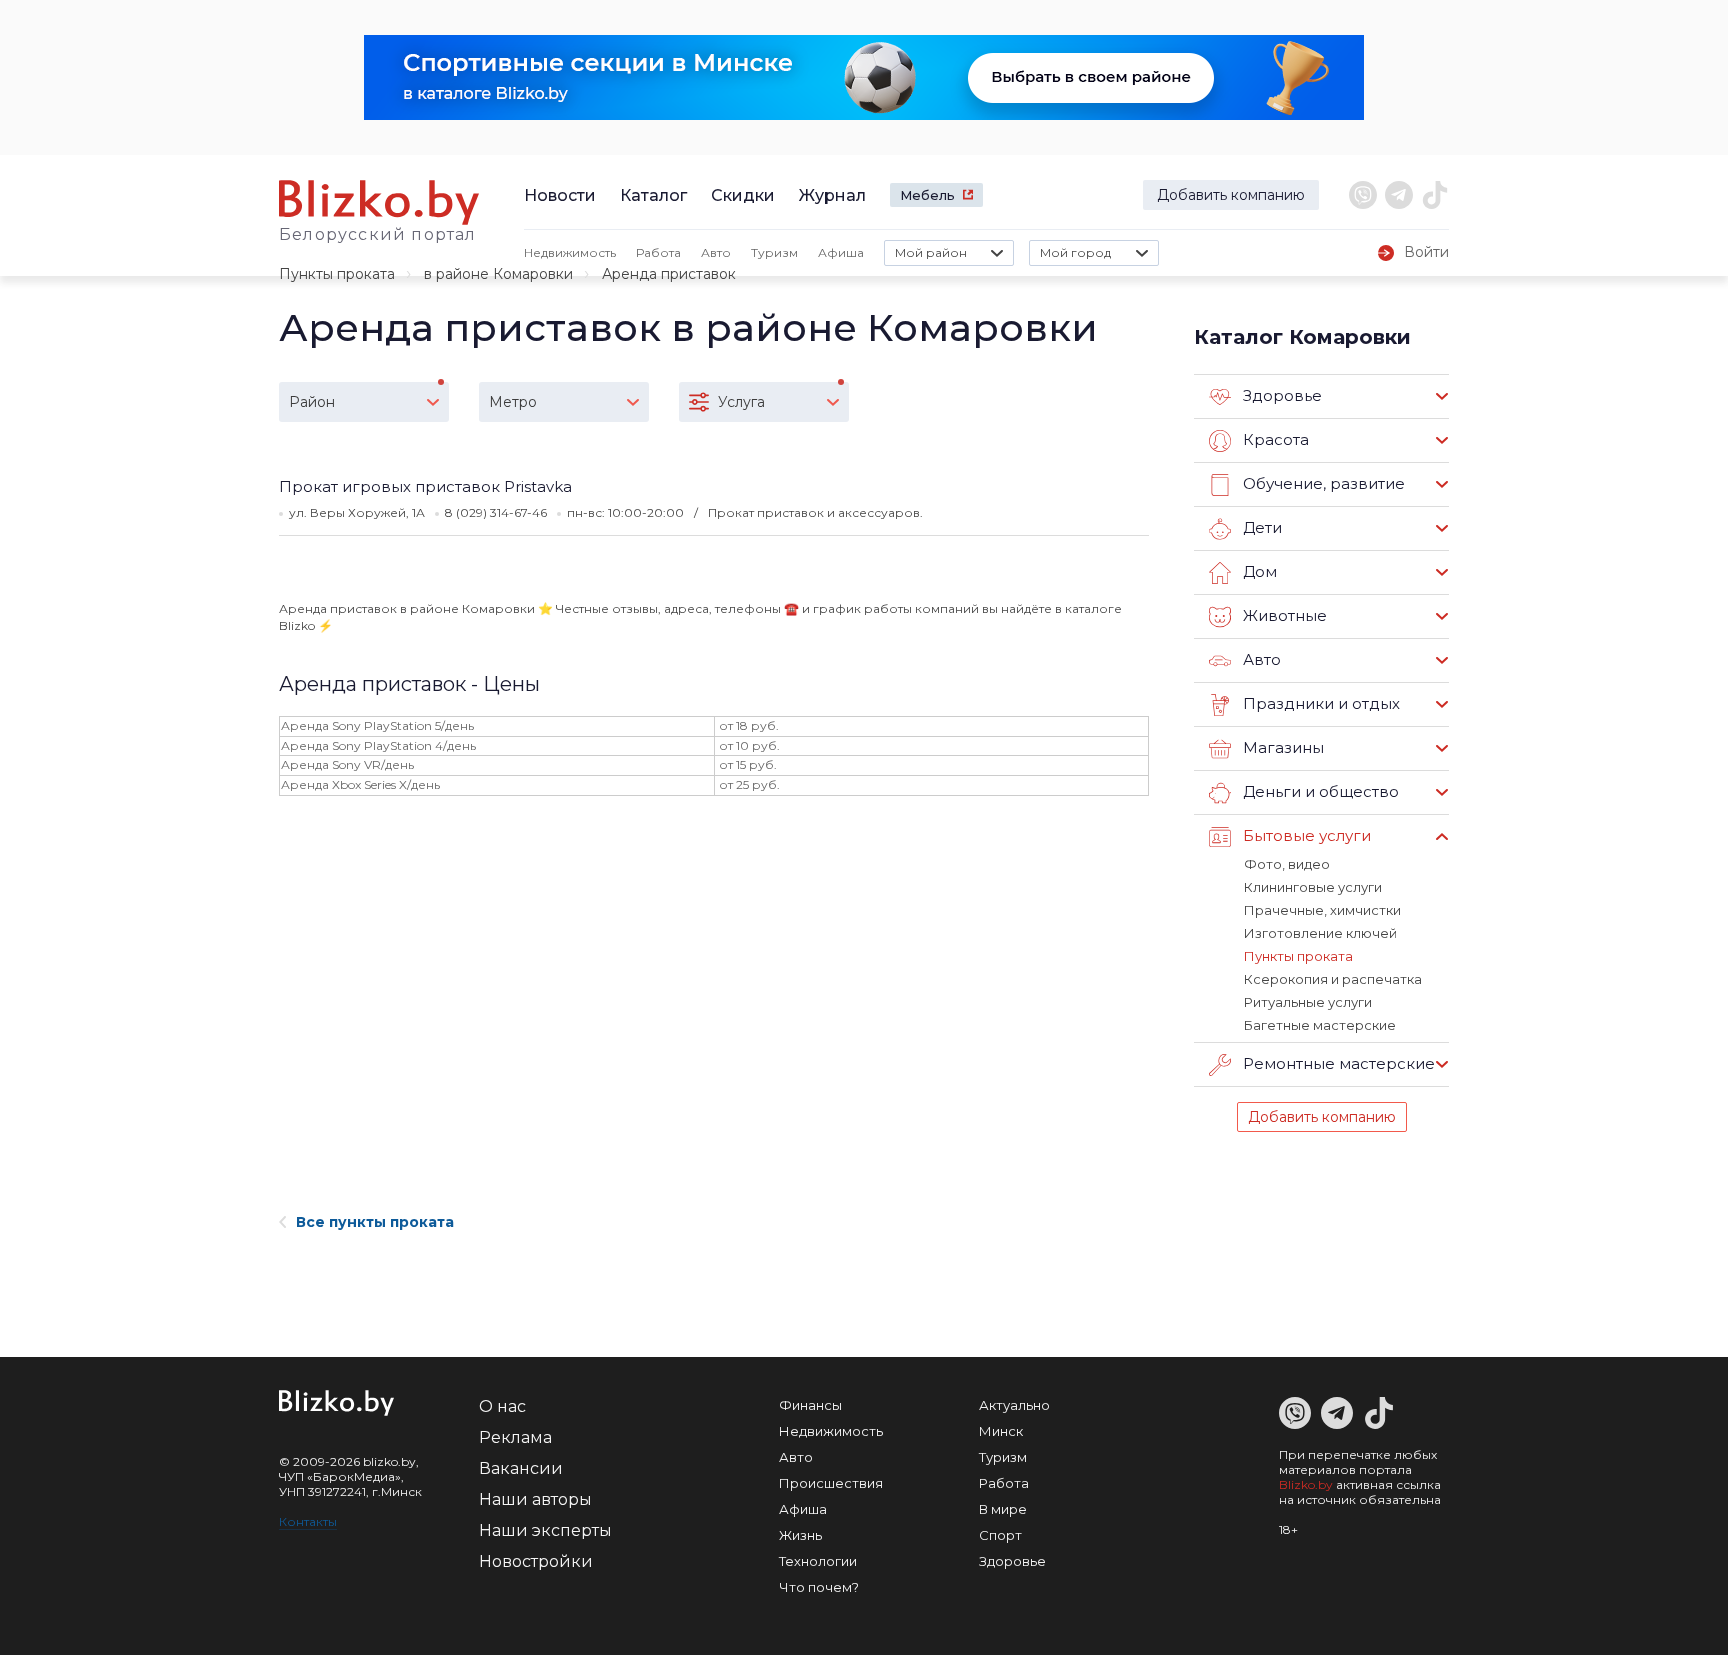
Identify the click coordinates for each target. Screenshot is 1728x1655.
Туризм (774, 252)
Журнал (832, 195)
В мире (1003, 1509)
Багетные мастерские (1320, 1025)
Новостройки (536, 1561)
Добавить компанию (1231, 195)
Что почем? (819, 1587)
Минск (1001, 1431)
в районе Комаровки (498, 274)
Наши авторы (535, 1499)
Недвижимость (570, 252)
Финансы (810, 1405)
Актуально (1014, 1405)
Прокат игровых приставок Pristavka (425, 486)
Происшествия (831, 1483)
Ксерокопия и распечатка (1333, 979)
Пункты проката (337, 274)
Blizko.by (1306, 1484)
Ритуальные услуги (1308, 1002)
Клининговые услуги (1313, 887)
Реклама (515, 1437)
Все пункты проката (375, 1222)
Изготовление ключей (1320, 933)
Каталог (653, 195)
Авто (716, 252)
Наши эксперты (545, 1530)
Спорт (1000, 1535)
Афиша (841, 252)
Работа (658, 252)
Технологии (818, 1561)
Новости (560, 195)
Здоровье (1012, 1561)
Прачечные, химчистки (1322, 910)
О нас (502, 1406)
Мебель (927, 195)
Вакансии (521, 1468)
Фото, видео (1287, 864)
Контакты (308, 1521)
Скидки (743, 195)
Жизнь (800, 1535)
